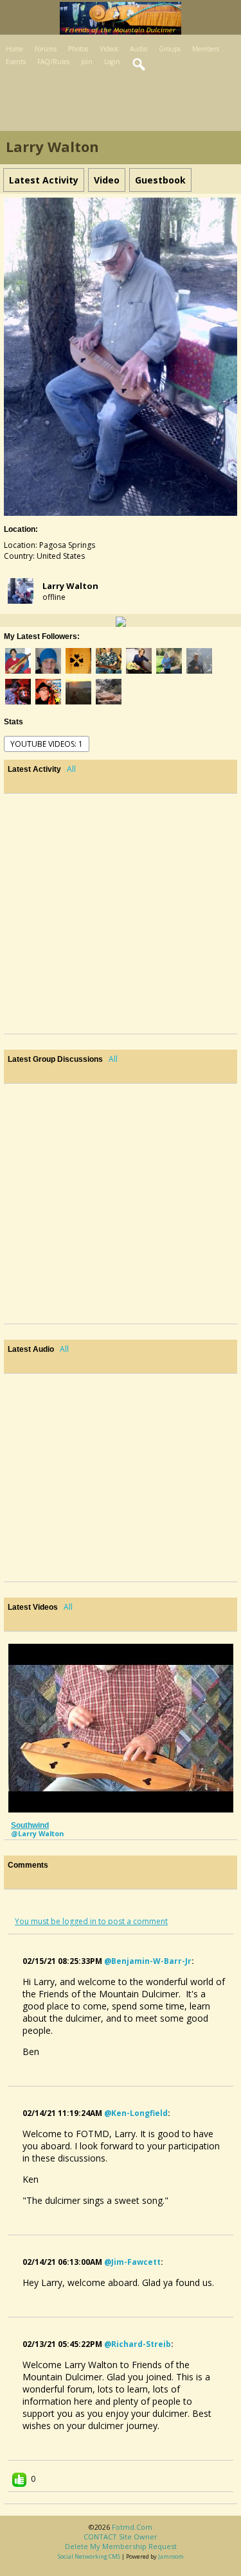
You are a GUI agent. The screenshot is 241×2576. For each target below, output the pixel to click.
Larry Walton (70, 586)
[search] (139, 65)
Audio (138, 49)
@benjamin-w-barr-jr (148, 1961)
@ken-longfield (136, 2113)
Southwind (30, 1825)
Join (87, 62)
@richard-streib (138, 2344)
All (71, 769)
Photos (78, 49)
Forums (46, 49)
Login (112, 62)
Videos (109, 49)
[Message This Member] (121, 620)
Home (14, 49)
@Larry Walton (37, 1833)
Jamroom (171, 2556)
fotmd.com (132, 2527)
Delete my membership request (121, 2546)
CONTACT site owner (121, 2537)
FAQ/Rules (53, 62)
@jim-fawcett (132, 2262)
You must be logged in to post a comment (91, 1921)
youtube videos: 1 (47, 744)
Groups (170, 49)
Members (206, 49)
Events (16, 62)
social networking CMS (89, 2556)
